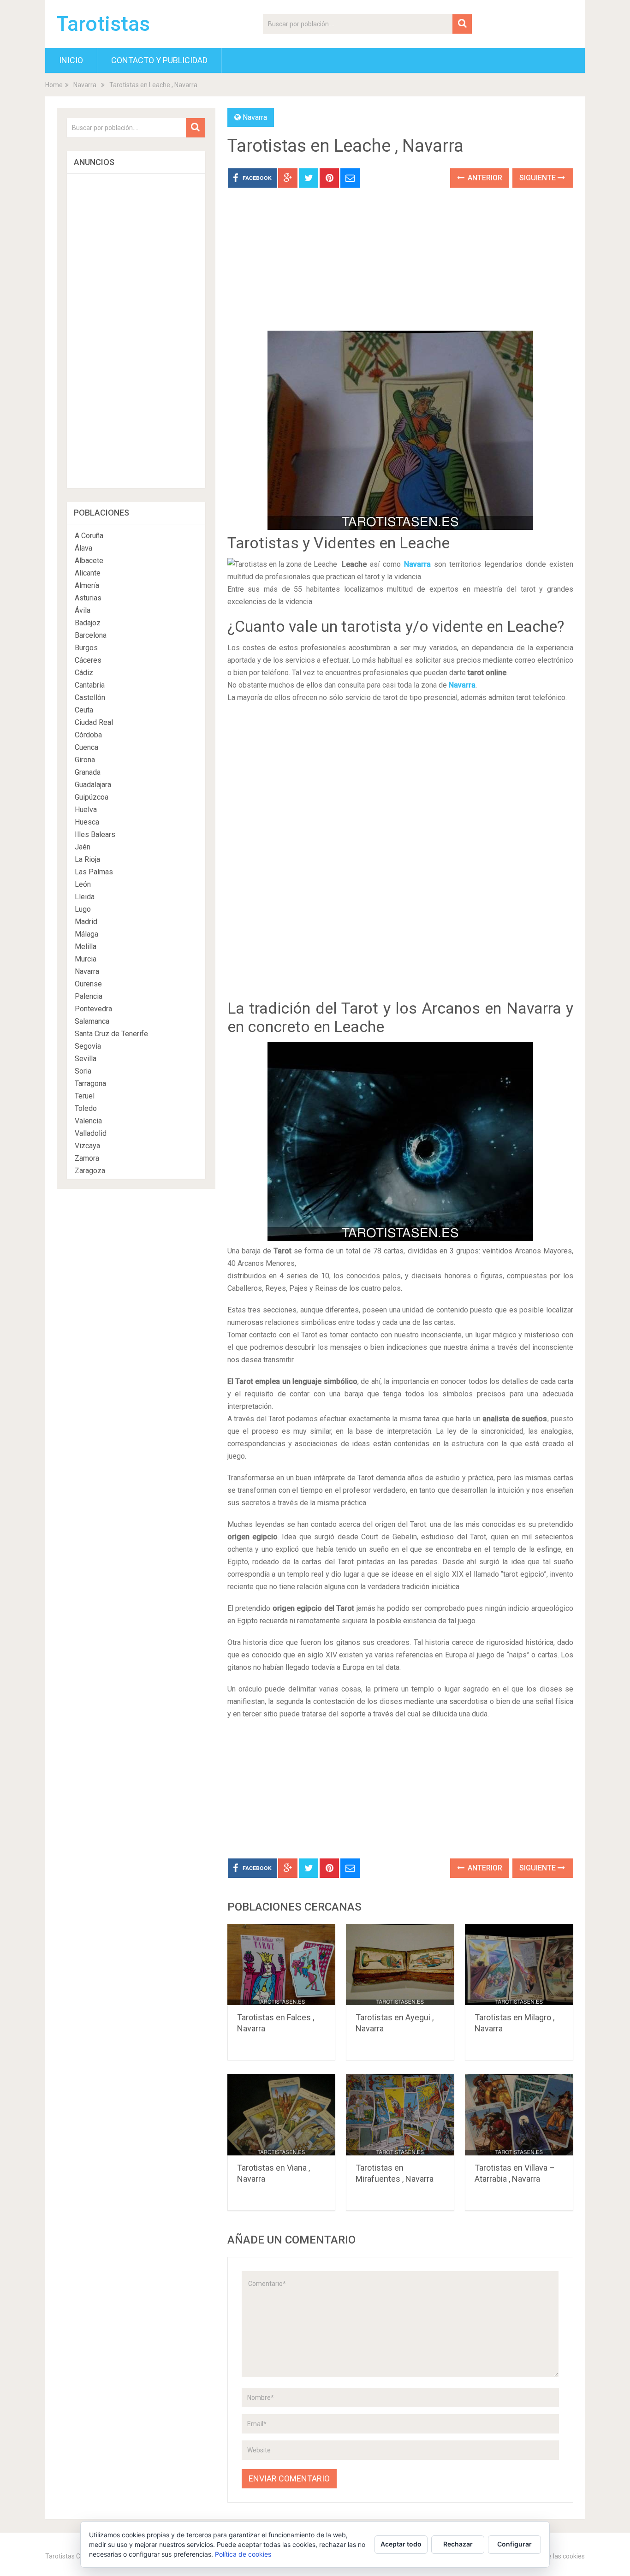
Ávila (83, 610)
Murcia (86, 959)
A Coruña (89, 536)
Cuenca (86, 747)
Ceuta (84, 710)
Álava (83, 548)
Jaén (83, 847)
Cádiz (84, 673)
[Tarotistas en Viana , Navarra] (282, 2115)
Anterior (484, 178)
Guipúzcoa (92, 797)
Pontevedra (93, 1009)
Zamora (87, 1158)
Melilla (86, 947)
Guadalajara (93, 785)
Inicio (71, 60)
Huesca (87, 822)
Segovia (88, 1046)
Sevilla (86, 1059)
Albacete (89, 561)
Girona (85, 760)
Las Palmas (94, 872)
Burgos (86, 648)
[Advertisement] (400, 266)
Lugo (83, 909)
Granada (88, 772)
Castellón (90, 697)
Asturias (88, 598)
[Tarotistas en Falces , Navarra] (282, 1965)
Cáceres (88, 660)
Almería (87, 585)
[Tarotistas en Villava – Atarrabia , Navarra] (519, 2115)
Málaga (86, 934)
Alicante (88, 573)
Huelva (86, 810)
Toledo (86, 1108)
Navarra (85, 85)
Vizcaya (87, 1146)
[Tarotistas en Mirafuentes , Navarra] (400, 2115)
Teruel (85, 1096)
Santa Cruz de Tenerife (111, 1034)
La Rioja (87, 859)
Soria (83, 1071)
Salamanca (92, 1021)
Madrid (86, 922)
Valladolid (91, 1133)
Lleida (85, 897)
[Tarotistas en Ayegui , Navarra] (400, 1965)
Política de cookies (243, 2554)
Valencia (88, 1121)
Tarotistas (103, 24)
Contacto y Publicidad (159, 60)
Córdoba (88, 735)
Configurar (514, 2544)
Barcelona (91, 635)
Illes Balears (95, 834)
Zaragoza (90, 1171)
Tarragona (90, 1083)
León (83, 884)
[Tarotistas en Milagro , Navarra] (519, 1965)
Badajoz (88, 623)
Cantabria (90, 685)
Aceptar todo (401, 2544)
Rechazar (458, 2544)
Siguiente (538, 178)
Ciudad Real (94, 722)
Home (54, 85)
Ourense (88, 984)
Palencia (89, 996)
